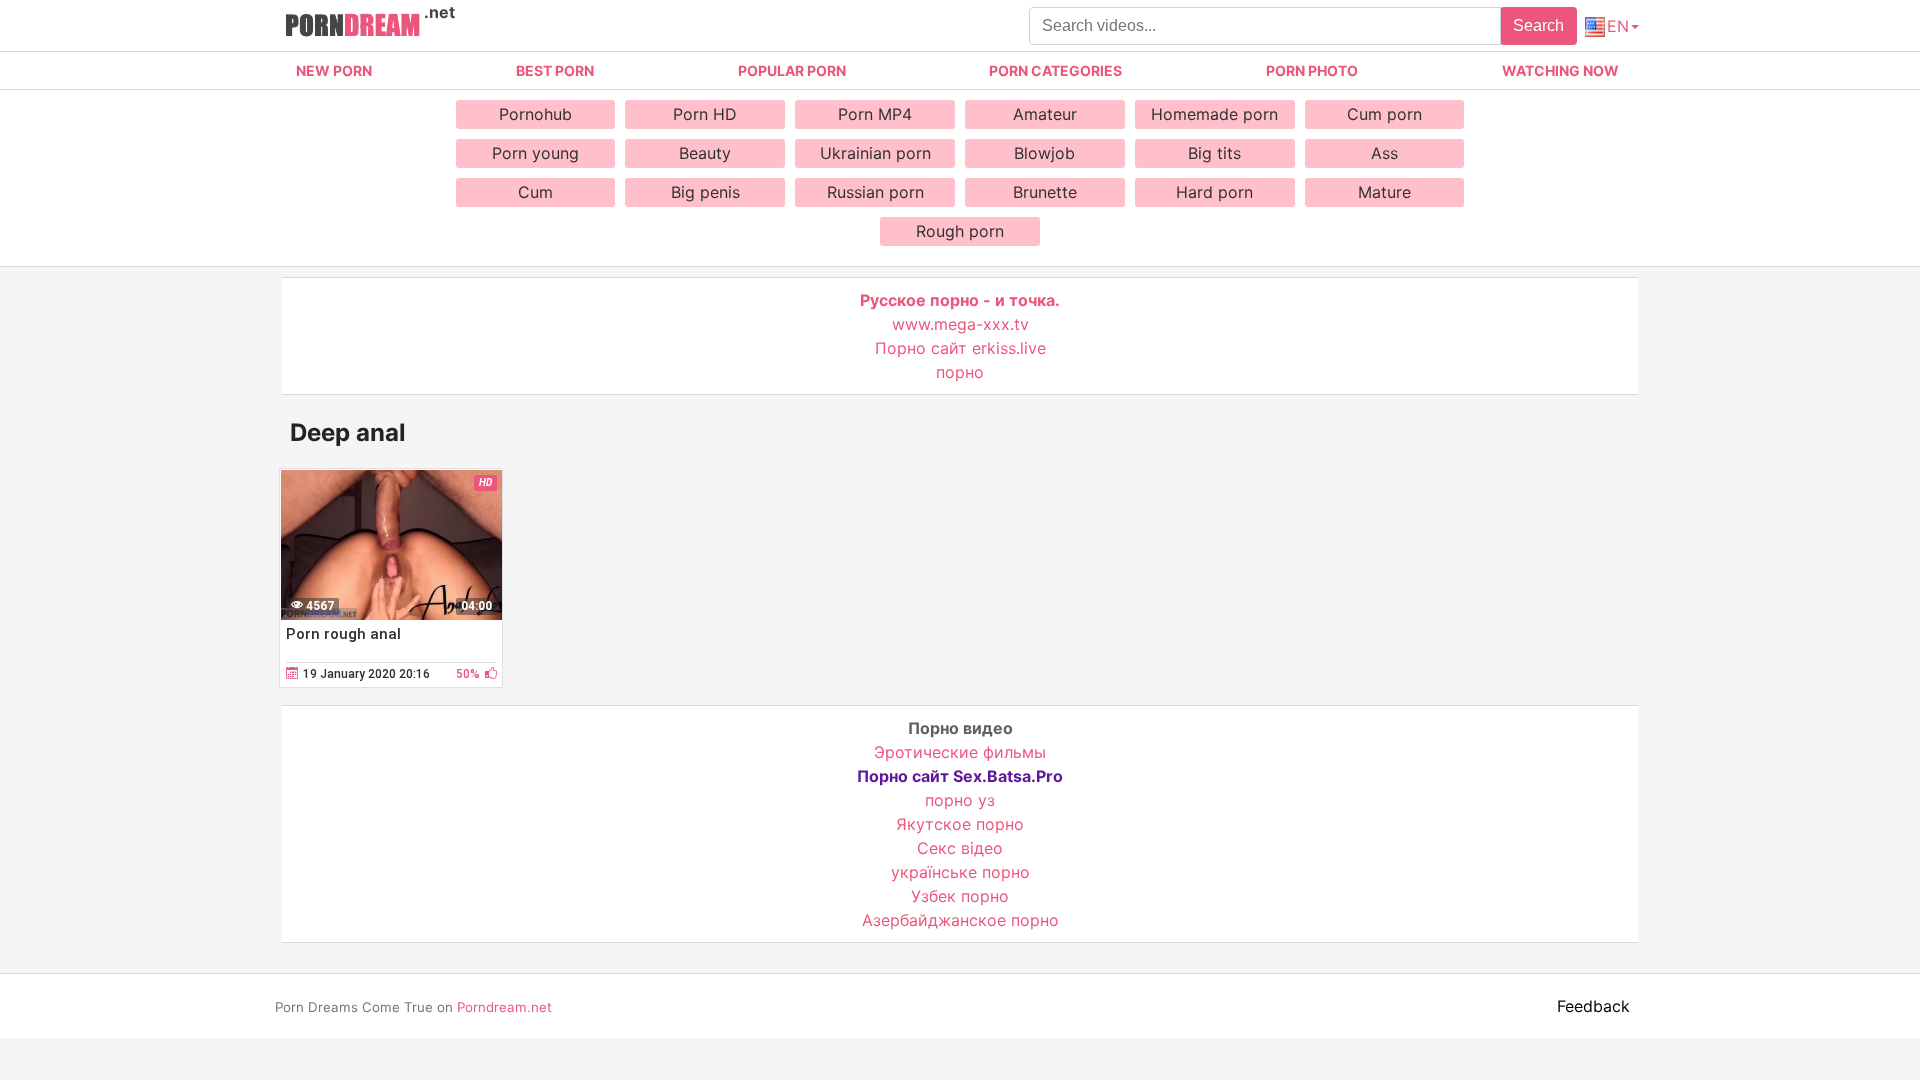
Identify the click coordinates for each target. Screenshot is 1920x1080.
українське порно (960, 872)
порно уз (960, 800)
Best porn (555, 70)
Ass (1384, 153)
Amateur (1045, 114)
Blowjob (1044, 153)
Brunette (1045, 192)
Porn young (535, 153)
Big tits (1214, 153)
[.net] (352, 28)
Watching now (1560, 70)
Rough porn (960, 231)
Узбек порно (960, 896)
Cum (535, 192)
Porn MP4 (875, 114)
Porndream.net (504, 1007)
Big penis (705, 192)
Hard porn (1214, 192)
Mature (1384, 192)
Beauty (705, 153)
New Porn (334, 70)
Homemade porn (1214, 114)
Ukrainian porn (875, 153)
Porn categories (1055, 70)
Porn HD (705, 114)
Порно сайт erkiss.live (960, 348)
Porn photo (1312, 70)
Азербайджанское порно (960, 920)
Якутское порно (960, 824)
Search (1538, 25)
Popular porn (792, 70)
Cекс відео (960, 848)
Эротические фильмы (960, 752)
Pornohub (535, 114)
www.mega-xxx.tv (960, 324)
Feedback (1593, 1006)
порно (960, 372)
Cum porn (1384, 114)
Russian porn (875, 192)
